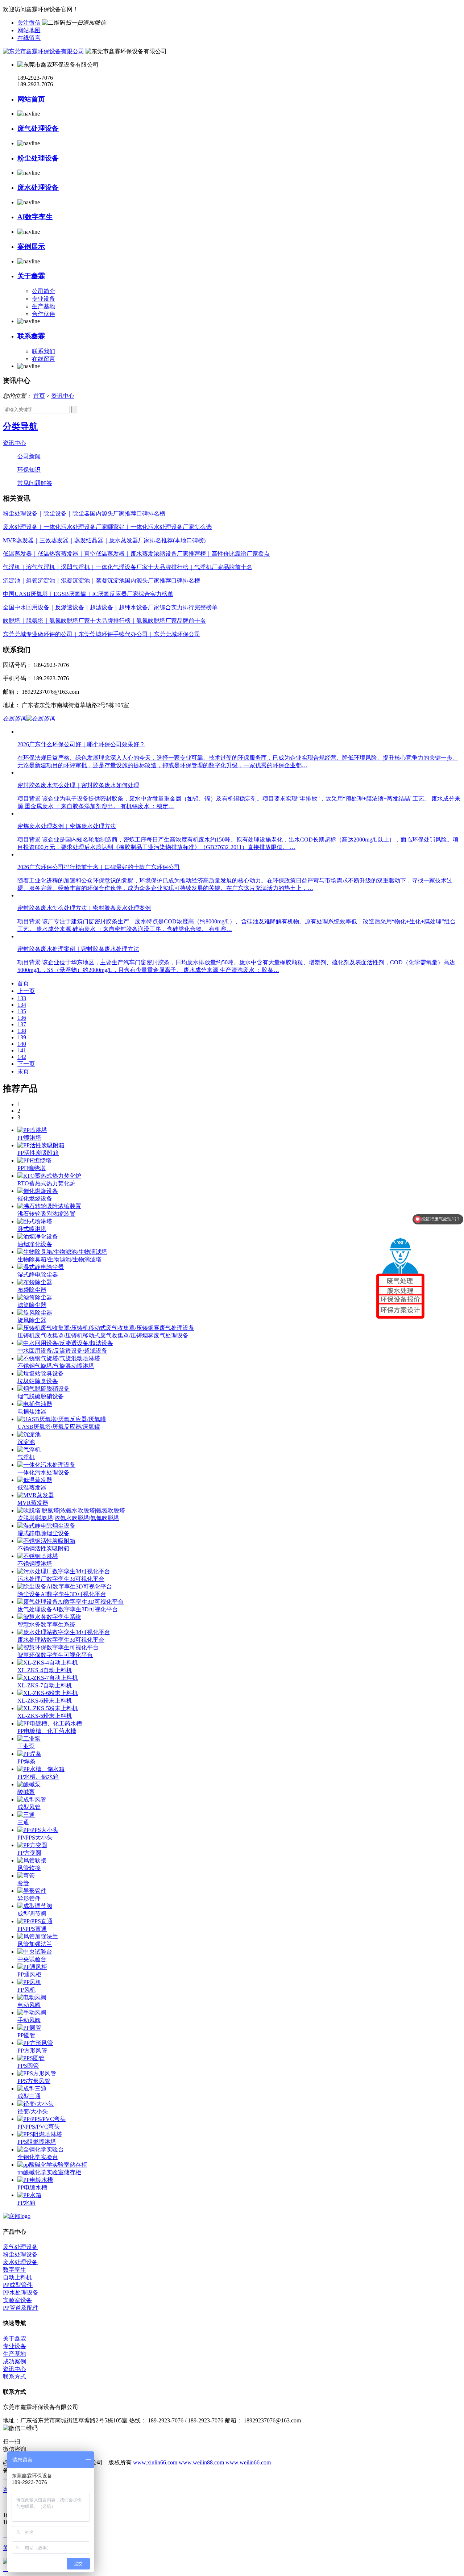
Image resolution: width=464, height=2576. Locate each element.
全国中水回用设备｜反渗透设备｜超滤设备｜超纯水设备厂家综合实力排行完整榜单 (110, 607)
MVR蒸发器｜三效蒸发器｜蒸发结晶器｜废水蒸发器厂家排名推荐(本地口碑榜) (104, 540)
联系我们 (43, 351)
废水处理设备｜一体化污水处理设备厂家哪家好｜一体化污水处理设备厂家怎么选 (107, 527)
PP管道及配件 (21, 2308)
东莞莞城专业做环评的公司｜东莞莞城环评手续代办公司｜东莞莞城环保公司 (101, 634)
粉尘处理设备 (38, 158)
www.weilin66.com (248, 2462)
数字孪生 (14, 2270)
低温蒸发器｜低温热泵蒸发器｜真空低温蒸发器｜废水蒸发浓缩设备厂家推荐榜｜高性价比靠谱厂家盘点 (136, 554)
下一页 (26, 1064)
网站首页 (31, 99)
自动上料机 (17, 2277)
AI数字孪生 (35, 217)
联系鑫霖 (31, 336)
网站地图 (29, 30)
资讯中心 (63, 396)
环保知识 (29, 470)
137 (22, 1024)
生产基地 (43, 306)
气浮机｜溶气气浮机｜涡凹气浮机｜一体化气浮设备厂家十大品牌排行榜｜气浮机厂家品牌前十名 (128, 567)
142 (22, 1057)
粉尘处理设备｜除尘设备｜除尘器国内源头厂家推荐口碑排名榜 (84, 513)
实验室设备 (17, 2300)
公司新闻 (29, 456)
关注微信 (29, 23)
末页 (23, 1071)
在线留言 (29, 38)
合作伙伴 (43, 314)
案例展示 (31, 247)
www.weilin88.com (201, 2462)
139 (22, 1037)
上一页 (26, 991)
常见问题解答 (35, 483)
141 (22, 1050)
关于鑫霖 (31, 276)
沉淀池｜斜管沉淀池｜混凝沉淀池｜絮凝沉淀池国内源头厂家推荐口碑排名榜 (101, 581)
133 (22, 998)
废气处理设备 (38, 128)
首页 (39, 396)
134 (22, 1005)
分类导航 (20, 426)
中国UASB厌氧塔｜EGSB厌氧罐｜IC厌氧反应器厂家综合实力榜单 (88, 594)
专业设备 (43, 299)
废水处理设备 (38, 187)
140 (22, 1044)
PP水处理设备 (21, 2293)
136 (22, 1018)
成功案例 (14, 2361)
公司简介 (43, 291)
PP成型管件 (18, 2285)
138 (22, 1031)
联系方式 (14, 2377)
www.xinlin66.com (155, 2462)
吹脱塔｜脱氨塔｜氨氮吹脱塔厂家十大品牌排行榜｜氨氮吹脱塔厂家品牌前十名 (104, 621)
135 (22, 1011)
